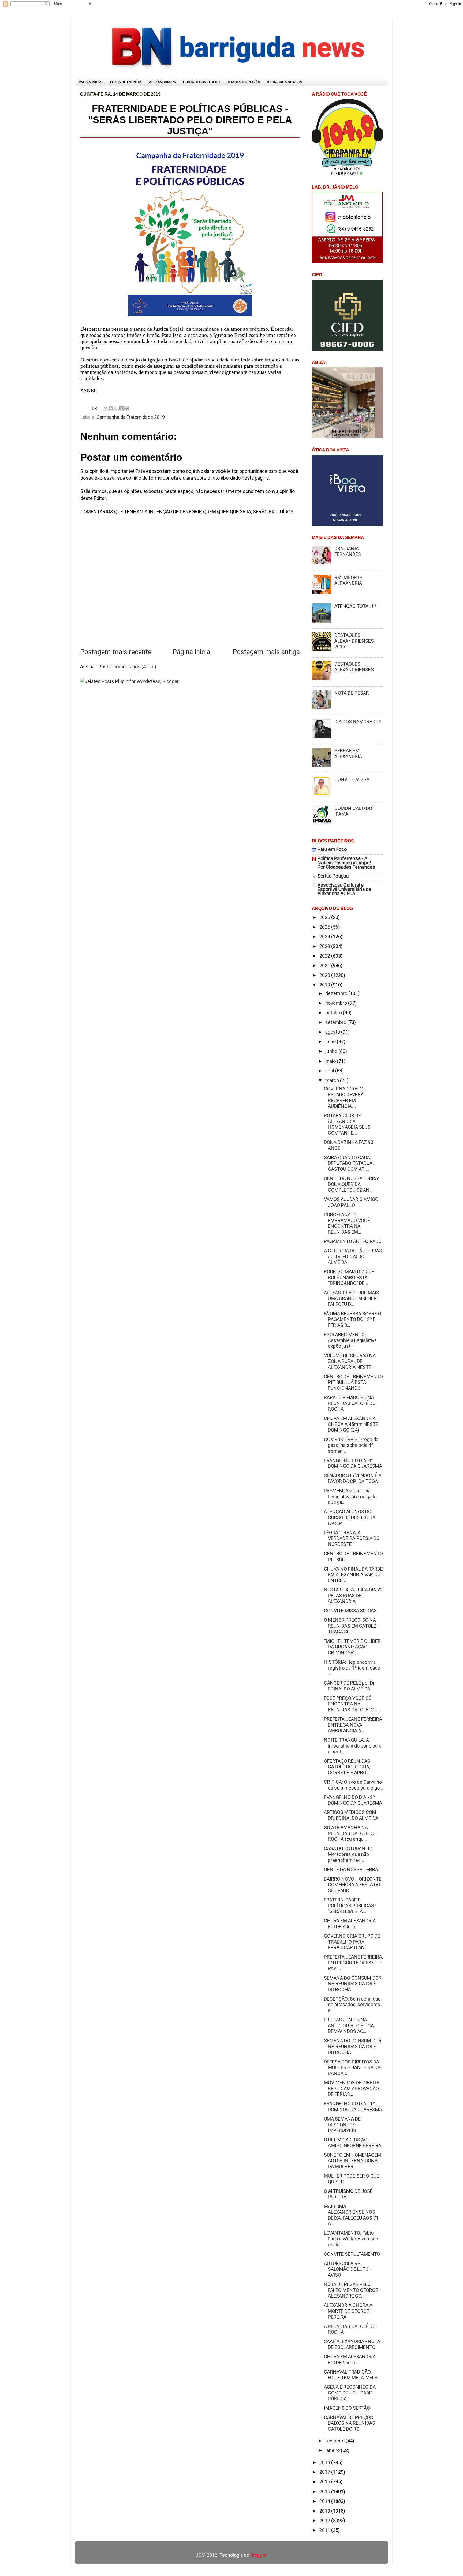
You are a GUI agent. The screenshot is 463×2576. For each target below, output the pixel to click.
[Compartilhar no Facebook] (121, 408)
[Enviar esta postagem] (94, 408)
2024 (325, 937)
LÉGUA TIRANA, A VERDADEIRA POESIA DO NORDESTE (352, 1538)
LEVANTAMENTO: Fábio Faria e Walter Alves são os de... (351, 2239)
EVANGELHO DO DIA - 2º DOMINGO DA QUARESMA (353, 1800)
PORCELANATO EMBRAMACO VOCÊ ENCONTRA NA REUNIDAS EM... (347, 1223)
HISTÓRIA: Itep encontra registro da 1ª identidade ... (352, 1668)
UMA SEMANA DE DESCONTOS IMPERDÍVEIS (342, 2125)
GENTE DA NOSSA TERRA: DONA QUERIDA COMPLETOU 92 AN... (352, 1184)
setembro (336, 1022)
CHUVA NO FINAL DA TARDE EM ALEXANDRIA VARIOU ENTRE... (353, 1575)
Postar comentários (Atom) (127, 667)
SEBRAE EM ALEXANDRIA (348, 753)
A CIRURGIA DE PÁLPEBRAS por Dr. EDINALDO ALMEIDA (353, 1256)
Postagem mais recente (116, 652)
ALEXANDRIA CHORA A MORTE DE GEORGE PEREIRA (348, 2311)
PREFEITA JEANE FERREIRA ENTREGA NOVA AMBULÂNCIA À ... (353, 1725)
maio (331, 1061)
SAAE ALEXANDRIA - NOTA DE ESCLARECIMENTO (352, 2344)
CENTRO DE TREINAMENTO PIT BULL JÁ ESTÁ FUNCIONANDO (353, 1382)
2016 (325, 2482)
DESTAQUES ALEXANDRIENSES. (355, 667)
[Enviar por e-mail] (106, 408)
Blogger (258, 2555)
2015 (325, 2492)
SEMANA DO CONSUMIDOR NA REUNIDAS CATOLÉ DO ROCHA (353, 1984)
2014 (325, 2501)
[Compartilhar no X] (116, 408)
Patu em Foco (332, 849)
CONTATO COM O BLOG (201, 82)
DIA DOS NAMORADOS (358, 722)
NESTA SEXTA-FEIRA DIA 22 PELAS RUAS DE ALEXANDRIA (353, 1595)
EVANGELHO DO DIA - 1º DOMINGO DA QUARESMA (353, 2106)
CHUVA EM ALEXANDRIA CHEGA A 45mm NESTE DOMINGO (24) (351, 1424)
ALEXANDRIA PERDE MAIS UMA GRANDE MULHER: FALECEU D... (352, 1298)
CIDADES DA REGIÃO (243, 82)
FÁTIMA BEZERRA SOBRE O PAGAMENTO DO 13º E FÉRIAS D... (353, 1319)
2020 (325, 975)
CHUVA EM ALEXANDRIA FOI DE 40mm (350, 1924)
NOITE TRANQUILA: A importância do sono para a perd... (353, 1746)
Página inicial (192, 652)
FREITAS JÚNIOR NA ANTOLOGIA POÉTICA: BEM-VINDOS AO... (349, 2025)
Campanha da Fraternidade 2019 (131, 417)
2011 (325, 2530)
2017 (325, 2472)
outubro (334, 1013)
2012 (325, 2520)
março (333, 1080)
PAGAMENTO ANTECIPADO (353, 1241)
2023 (325, 946)
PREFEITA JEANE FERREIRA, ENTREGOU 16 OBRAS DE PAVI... (353, 1963)
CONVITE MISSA (352, 779)
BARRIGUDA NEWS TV (285, 82)
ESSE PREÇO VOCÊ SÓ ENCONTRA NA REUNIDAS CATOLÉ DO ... (352, 1704)
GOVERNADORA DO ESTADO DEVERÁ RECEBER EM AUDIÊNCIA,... (344, 1097)
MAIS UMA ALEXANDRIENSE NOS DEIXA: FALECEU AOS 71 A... (351, 2215)
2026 (325, 917)
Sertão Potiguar (334, 876)
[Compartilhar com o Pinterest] (126, 408)
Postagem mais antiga (266, 652)
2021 (325, 965)
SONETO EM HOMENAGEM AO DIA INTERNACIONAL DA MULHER (352, 2161)
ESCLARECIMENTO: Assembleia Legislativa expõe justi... (350, 1340)
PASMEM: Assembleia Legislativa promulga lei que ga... (351, 1496)
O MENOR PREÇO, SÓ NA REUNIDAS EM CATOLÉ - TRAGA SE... (351, 1626)
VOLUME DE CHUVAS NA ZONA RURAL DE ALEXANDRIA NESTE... (350, 1361)
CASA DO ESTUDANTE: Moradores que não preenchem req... (348, 1854)
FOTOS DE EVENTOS (126, 82)
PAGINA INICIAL (91, 82)
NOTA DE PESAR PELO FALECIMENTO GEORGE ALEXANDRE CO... (351, 2290)
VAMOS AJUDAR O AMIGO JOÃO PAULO (351, 1202)
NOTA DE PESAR (352, 693)
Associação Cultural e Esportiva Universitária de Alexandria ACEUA (344, 889)
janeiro (333, 2450)
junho (332, 1051)
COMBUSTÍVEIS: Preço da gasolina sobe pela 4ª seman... (351, 1445)
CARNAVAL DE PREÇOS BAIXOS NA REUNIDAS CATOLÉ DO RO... (350, 2423)
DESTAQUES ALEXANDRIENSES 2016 (354, 641)
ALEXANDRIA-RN (163, 82)
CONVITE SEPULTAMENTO (352, 2254)
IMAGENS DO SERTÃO (347, 2408)
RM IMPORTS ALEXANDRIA (348, 580)
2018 (325, 2462)
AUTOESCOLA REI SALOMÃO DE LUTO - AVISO (348, 2269)
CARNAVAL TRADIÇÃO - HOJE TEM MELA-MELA (351, 2375)
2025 (325, 927)
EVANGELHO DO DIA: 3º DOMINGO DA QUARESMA (353, 1463)
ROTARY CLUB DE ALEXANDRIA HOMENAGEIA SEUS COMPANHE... (347, 1124)
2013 (325, 2511)
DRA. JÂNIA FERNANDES (348, 551)
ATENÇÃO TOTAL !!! (355, 606)
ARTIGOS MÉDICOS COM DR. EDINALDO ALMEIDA (351, 1815)
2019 (325, 985)
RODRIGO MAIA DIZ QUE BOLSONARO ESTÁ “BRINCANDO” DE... (349, 1277)
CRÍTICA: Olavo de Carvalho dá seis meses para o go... (353, 1785)
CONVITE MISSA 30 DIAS (350, 1611)
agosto (333, 1032)
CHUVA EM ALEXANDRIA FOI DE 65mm (350, 2360)
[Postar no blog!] (111, 408)
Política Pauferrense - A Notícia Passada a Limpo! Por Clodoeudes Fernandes (346, 863)
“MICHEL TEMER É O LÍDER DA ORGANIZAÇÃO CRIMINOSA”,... (352, 1647)
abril (330, 1071)
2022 (325, 956)
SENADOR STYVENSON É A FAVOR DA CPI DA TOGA (353, 1478)
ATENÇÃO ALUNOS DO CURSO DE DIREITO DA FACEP (350, 1517)
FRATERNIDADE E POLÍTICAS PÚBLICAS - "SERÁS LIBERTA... (350, 1905)
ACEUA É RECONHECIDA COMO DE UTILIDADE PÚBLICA (350, 2393)
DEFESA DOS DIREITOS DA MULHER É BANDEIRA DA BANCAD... (352, 2067)
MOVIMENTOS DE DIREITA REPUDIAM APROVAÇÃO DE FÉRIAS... (352, 2088)
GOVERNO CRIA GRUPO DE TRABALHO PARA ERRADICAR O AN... (352, 1942)
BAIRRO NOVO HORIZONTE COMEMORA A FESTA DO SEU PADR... (353, 1885)
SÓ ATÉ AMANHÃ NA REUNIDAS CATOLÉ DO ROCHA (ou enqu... (350, 1833)
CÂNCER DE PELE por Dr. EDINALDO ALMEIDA (350, 1686)
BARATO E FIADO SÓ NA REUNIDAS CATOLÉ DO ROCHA (350, 1403)
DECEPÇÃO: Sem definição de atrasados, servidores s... (352, 2005)
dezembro (337, 993)
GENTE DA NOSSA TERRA (351, 1869)
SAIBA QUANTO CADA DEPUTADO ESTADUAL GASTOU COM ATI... (349, 1163)
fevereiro (335, 2441)
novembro (337, 1003)
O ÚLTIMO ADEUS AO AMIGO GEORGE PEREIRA (353, 2143)
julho (331, 1042)
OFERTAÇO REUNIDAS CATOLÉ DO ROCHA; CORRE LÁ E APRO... (347, 1767)
